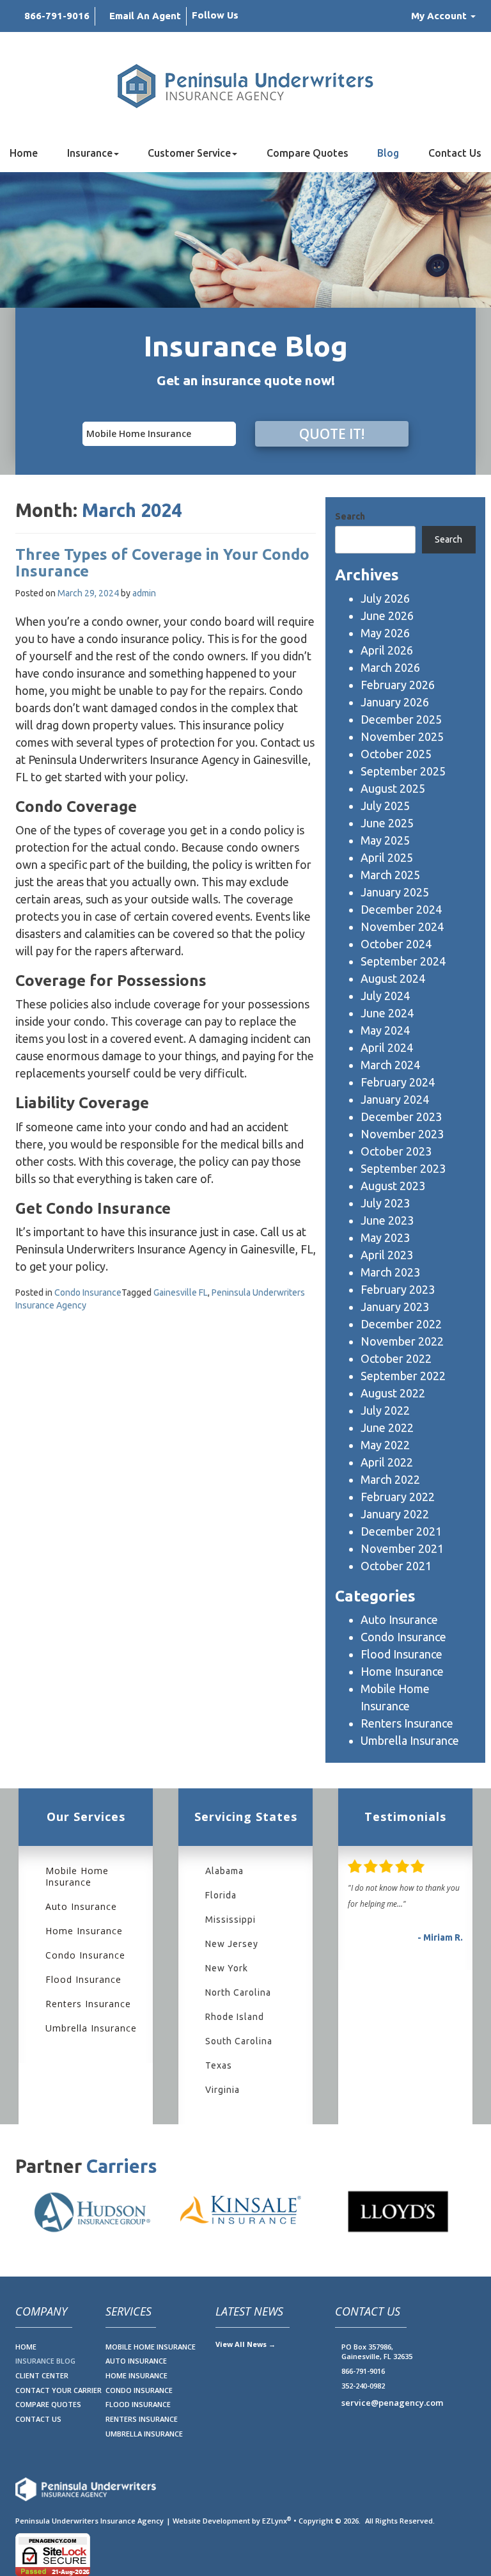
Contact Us (455, 153)
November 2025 (402, 736)
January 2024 (395, 1099)
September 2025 (403, 771)
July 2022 (385, 1410)
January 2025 (395, 892)
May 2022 (385, 1445)
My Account (440, 16)
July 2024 (385, 996)
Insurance (90, 153)
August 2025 (393, 788)
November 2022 (402, 1341)
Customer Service (189, 153)
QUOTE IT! (332, 434)
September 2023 (403, 1168)
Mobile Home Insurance (77, 1877)
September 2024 (403, 961)
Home (24, 153)
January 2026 (395, 702)
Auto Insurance (399, 1619)
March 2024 (390, 1065)
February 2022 (398, 1497)
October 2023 (396, 1151)
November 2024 (402, 926)
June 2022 (387, 1427)
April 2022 (387, 1462)
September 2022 (403, 1376)
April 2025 (387, 857)
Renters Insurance (407, 1723)
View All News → (245, 2344)
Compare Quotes (308, 153)
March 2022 (390, 1479)
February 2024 (398, 1082)
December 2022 (401, 1324)
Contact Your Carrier (58, 2390)
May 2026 (385, 633)
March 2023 (390, 1272)
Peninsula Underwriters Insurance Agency (90, 2521)
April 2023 (387, 1255)
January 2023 (395, 1307)
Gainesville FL (181, 1292)
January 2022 (395, 1514)
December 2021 (401, 1531)
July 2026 (385, 598)
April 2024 (387, 1047)
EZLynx (275, 2521)
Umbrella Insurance (410, 1740)
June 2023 (387, 1220)
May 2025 (385, 840)
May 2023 (385, 1237)
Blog (388, 153)
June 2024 (387, 1013)
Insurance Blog (45, 2361)
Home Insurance (402, 1671)
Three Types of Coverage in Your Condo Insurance (162, 563)
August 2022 (393, 1393)
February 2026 (398, 685)
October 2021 (396, 1566)
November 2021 (402, 1548)
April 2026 (387, 650)
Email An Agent (145, 16)
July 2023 (385, 1203)
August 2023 (393, 1186)
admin (144, 593)
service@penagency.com (392, 2403)
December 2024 (401, 909)
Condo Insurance (88, 1292)
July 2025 (385, 806)
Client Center (42, 2375)
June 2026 (387, 616)
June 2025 (387, 823)
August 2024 (393, 978)
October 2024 (396, 944)
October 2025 (396, 754)
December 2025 (401, 719)
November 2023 (402, 1134)
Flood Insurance (401, 1654)
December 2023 (401, 1117)
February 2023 (398, 1289)
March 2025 (390, 875)
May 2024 (385, 1030)
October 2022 (396, 1358)
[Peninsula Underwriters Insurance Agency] (245, 86)
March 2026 (390, 667)
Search (350, 516)
